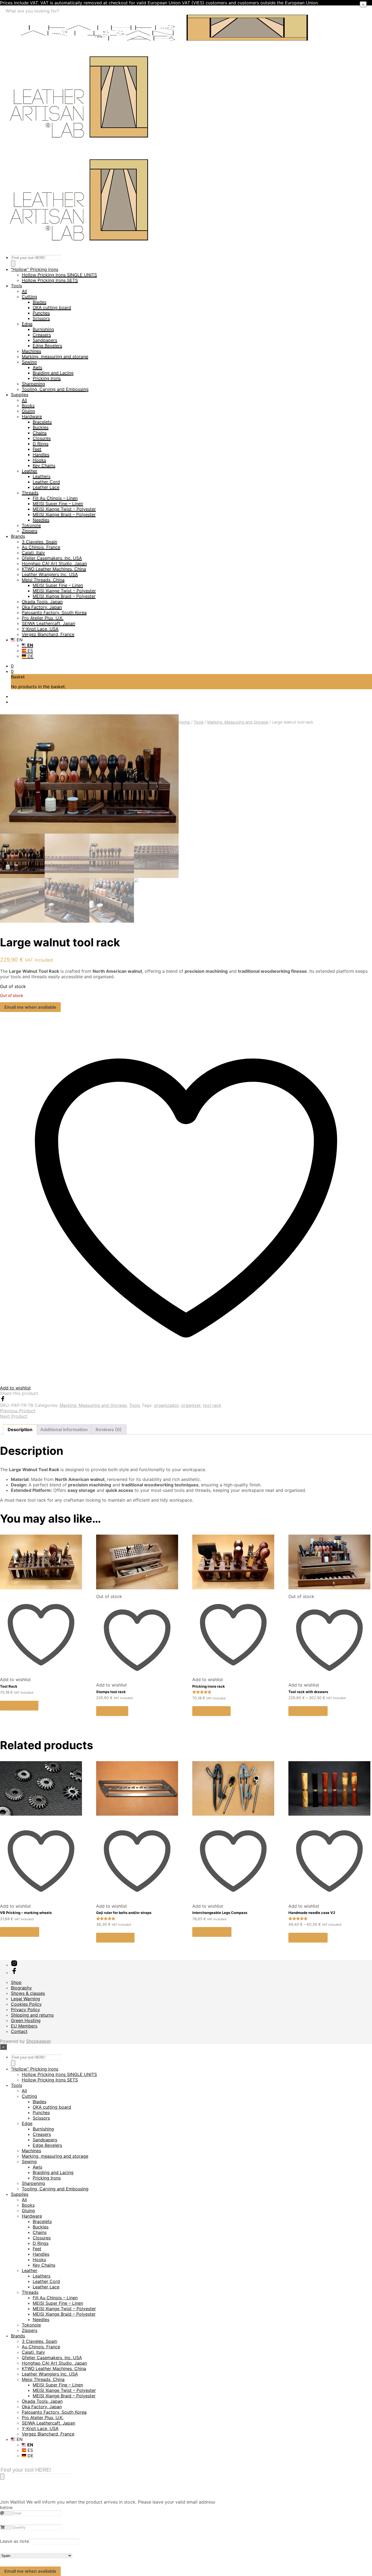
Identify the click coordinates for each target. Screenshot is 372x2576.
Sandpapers (45, 340)
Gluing (28, 411)
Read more (112, 1711)
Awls (37, 367)
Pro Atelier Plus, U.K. (43, 618)
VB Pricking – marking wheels (26, 1913)
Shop (16, 1982)
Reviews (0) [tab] (109, 1429)
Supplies (20, 395)
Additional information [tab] (64, 1429)
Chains (40, 433)
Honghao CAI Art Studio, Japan (54, 563)
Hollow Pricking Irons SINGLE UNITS (59, 275)
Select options (308, 1711)
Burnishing (43, 329)
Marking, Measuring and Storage (238, 722)
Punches (41, 313)
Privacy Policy (25, 2010)
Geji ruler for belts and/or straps (124, 1913)
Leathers (42, 476)
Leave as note (14, 2541)
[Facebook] (3, 1400)
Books (28, 406)
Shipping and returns (32, 2015)
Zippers (30, 531)
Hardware (32, 416)
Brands (18, 536)
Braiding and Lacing (53, 373)
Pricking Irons (47, 378)
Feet (37, 449)
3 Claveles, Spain (39, 542)
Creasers (42, 335)
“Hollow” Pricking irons (35, 269)
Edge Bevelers (47, 346)
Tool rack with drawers (308, 1692)
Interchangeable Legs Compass (220, 1913)
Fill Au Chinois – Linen (55, 498)
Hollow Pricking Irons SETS (50, 280)
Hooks (39, 460)
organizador (166, 1405)
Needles (41, 520)
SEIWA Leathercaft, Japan (48, 623)
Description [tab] (20, 1429)
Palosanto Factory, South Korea (54, 612)
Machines (31, 351)
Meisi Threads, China (43, 580)
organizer (191, 1405)
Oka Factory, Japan (42, 607)
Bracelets (42, 422)
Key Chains (44, 465)
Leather (30, 471)
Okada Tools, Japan (42, 602)
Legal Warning (25, 1999)
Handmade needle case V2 (312, 1913)
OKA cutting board (52, 307)
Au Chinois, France (41, 547)
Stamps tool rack (111, 1692)
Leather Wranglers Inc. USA (50, 574)
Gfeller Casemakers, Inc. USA (52, 558)
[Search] (13, 264)
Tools (16, 286)
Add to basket (19, 1706)
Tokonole (31, 525)
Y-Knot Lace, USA (40, 629)
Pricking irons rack (209, 1686)
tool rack (212, 1405)
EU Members (24, 2026)
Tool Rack (9, 1686)
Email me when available (30, 1007)
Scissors (41, 318)
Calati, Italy (33, 553)
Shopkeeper (38, 2041)
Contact (19, 2031)
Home (184, 722)
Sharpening (33, 384)
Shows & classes (28, 1993)
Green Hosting (26, 2020)
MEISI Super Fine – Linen (58, 504)
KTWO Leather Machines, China (54, 569)
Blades (39, 302)
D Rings (41, 444)
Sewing (29, 362)
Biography (21, 1988)
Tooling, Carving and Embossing (55, 389)
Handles (41, 455)
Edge (27, 324)
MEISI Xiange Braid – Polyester (64, 514)
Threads (30, 493)
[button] (12, 666)
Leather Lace (46, 487)
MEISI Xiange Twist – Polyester (64, 509)
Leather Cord (46, 482)
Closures (42, 438)
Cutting (29, 297)
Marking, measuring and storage (55, 356)
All (24, 291)
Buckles (41, 427)
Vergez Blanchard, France (48, 634)
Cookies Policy (26, 2004)
